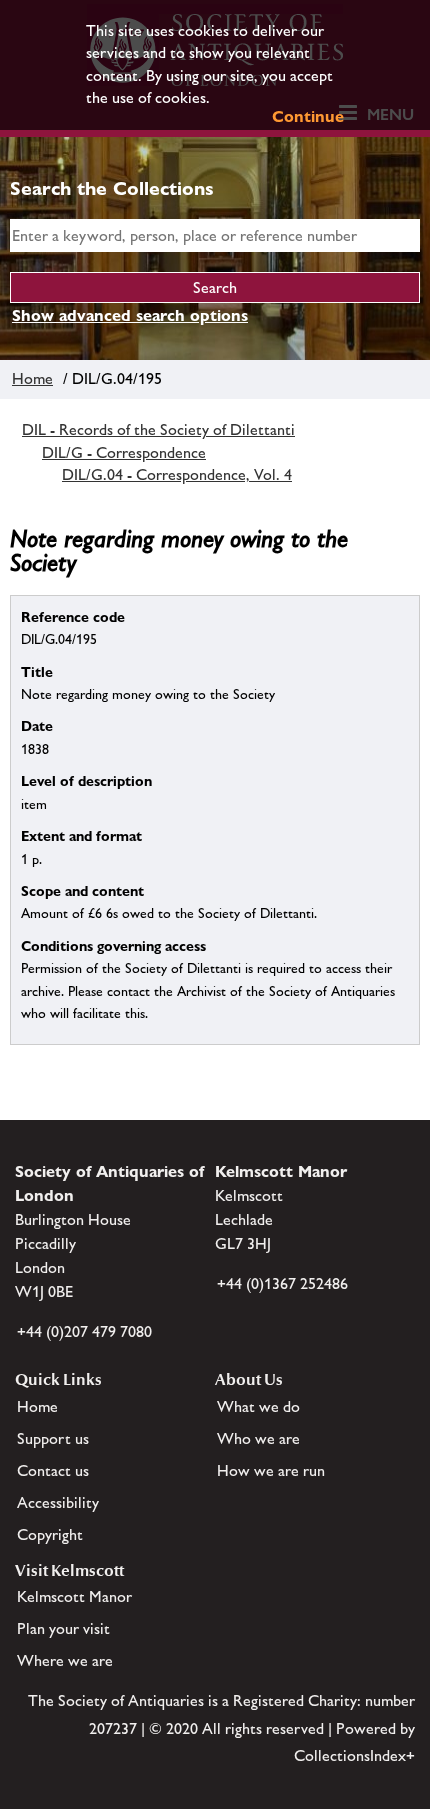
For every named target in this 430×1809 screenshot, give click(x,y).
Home (32, 378)
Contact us (53, 1470)
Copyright (50, 1534)
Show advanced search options (130, 315)
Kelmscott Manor (74, 1596)
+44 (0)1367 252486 (282, 1283)
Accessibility (58, 1502)
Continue (308, 116)
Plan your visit (63, 1628)
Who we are (258, 1438)
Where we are (65, 1660)
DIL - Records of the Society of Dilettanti (158, 429)
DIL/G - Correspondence (124, 452)
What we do (258, 1406)
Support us (53, 1438)
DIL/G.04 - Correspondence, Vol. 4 (177, 474)
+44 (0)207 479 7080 (84, 1331)
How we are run (271, 1470)
